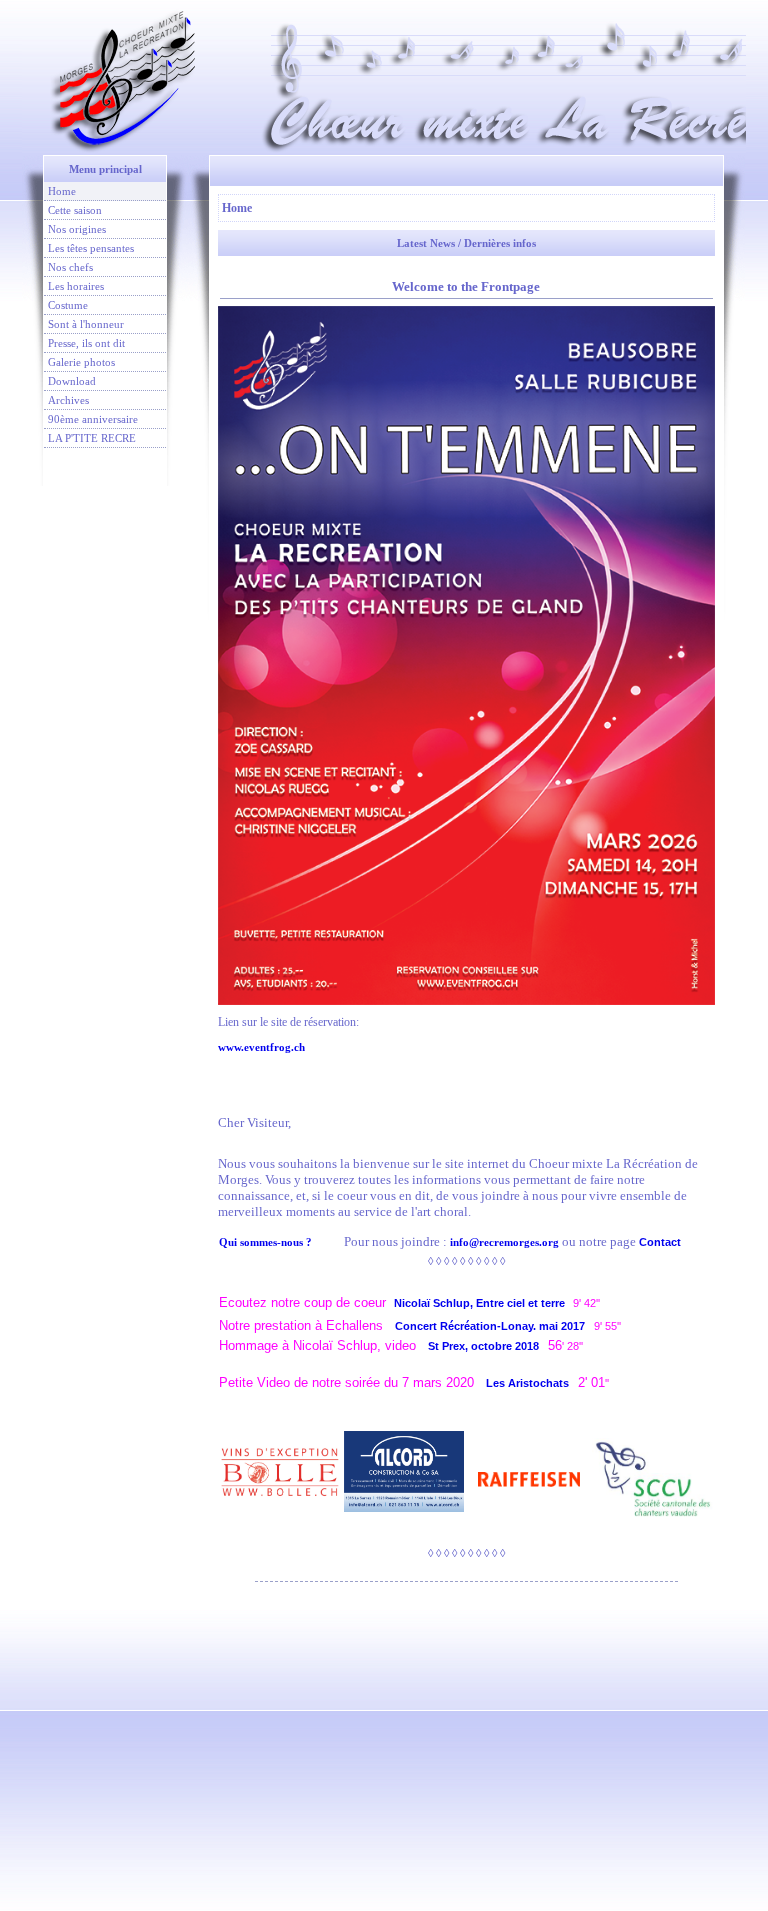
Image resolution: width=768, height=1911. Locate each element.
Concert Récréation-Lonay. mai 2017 (494, 1326)
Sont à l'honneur (86, 324)
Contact (660, 1242)
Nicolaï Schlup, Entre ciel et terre (479, 1303)
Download (72, 381)
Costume (68, 305)
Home (62, 191)
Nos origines (77, 229)
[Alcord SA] (404, 1470)
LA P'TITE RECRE (92, 438)
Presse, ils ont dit (86, 343)
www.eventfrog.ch (261, 1047)
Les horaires (76, 286)
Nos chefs (70, 267)
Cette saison (75, 210)
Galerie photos (81, 362)
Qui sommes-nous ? (265, 1242)
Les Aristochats (527, 1383)
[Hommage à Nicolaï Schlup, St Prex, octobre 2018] (573, 1383)
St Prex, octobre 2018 (488, 1346)
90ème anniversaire (93, 419)
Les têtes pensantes (91, 248)
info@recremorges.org (504, 1242)
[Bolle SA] (280, 1470)
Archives (68, 400)
